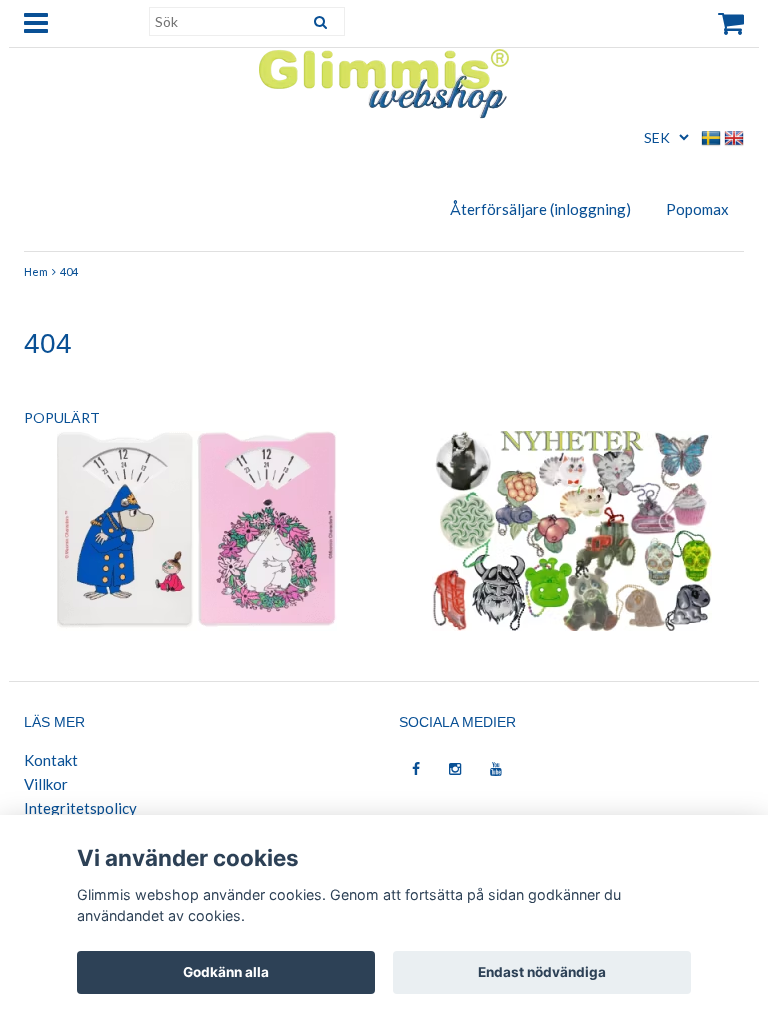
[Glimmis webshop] (384, 79)
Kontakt (51, 760)
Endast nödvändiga (542, 972)
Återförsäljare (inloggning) (540, 209)
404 (69, 271)
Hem (36, 271)
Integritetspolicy (80, 808)
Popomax (697, 209)
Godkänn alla (226, 972)
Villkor (46, 784)
